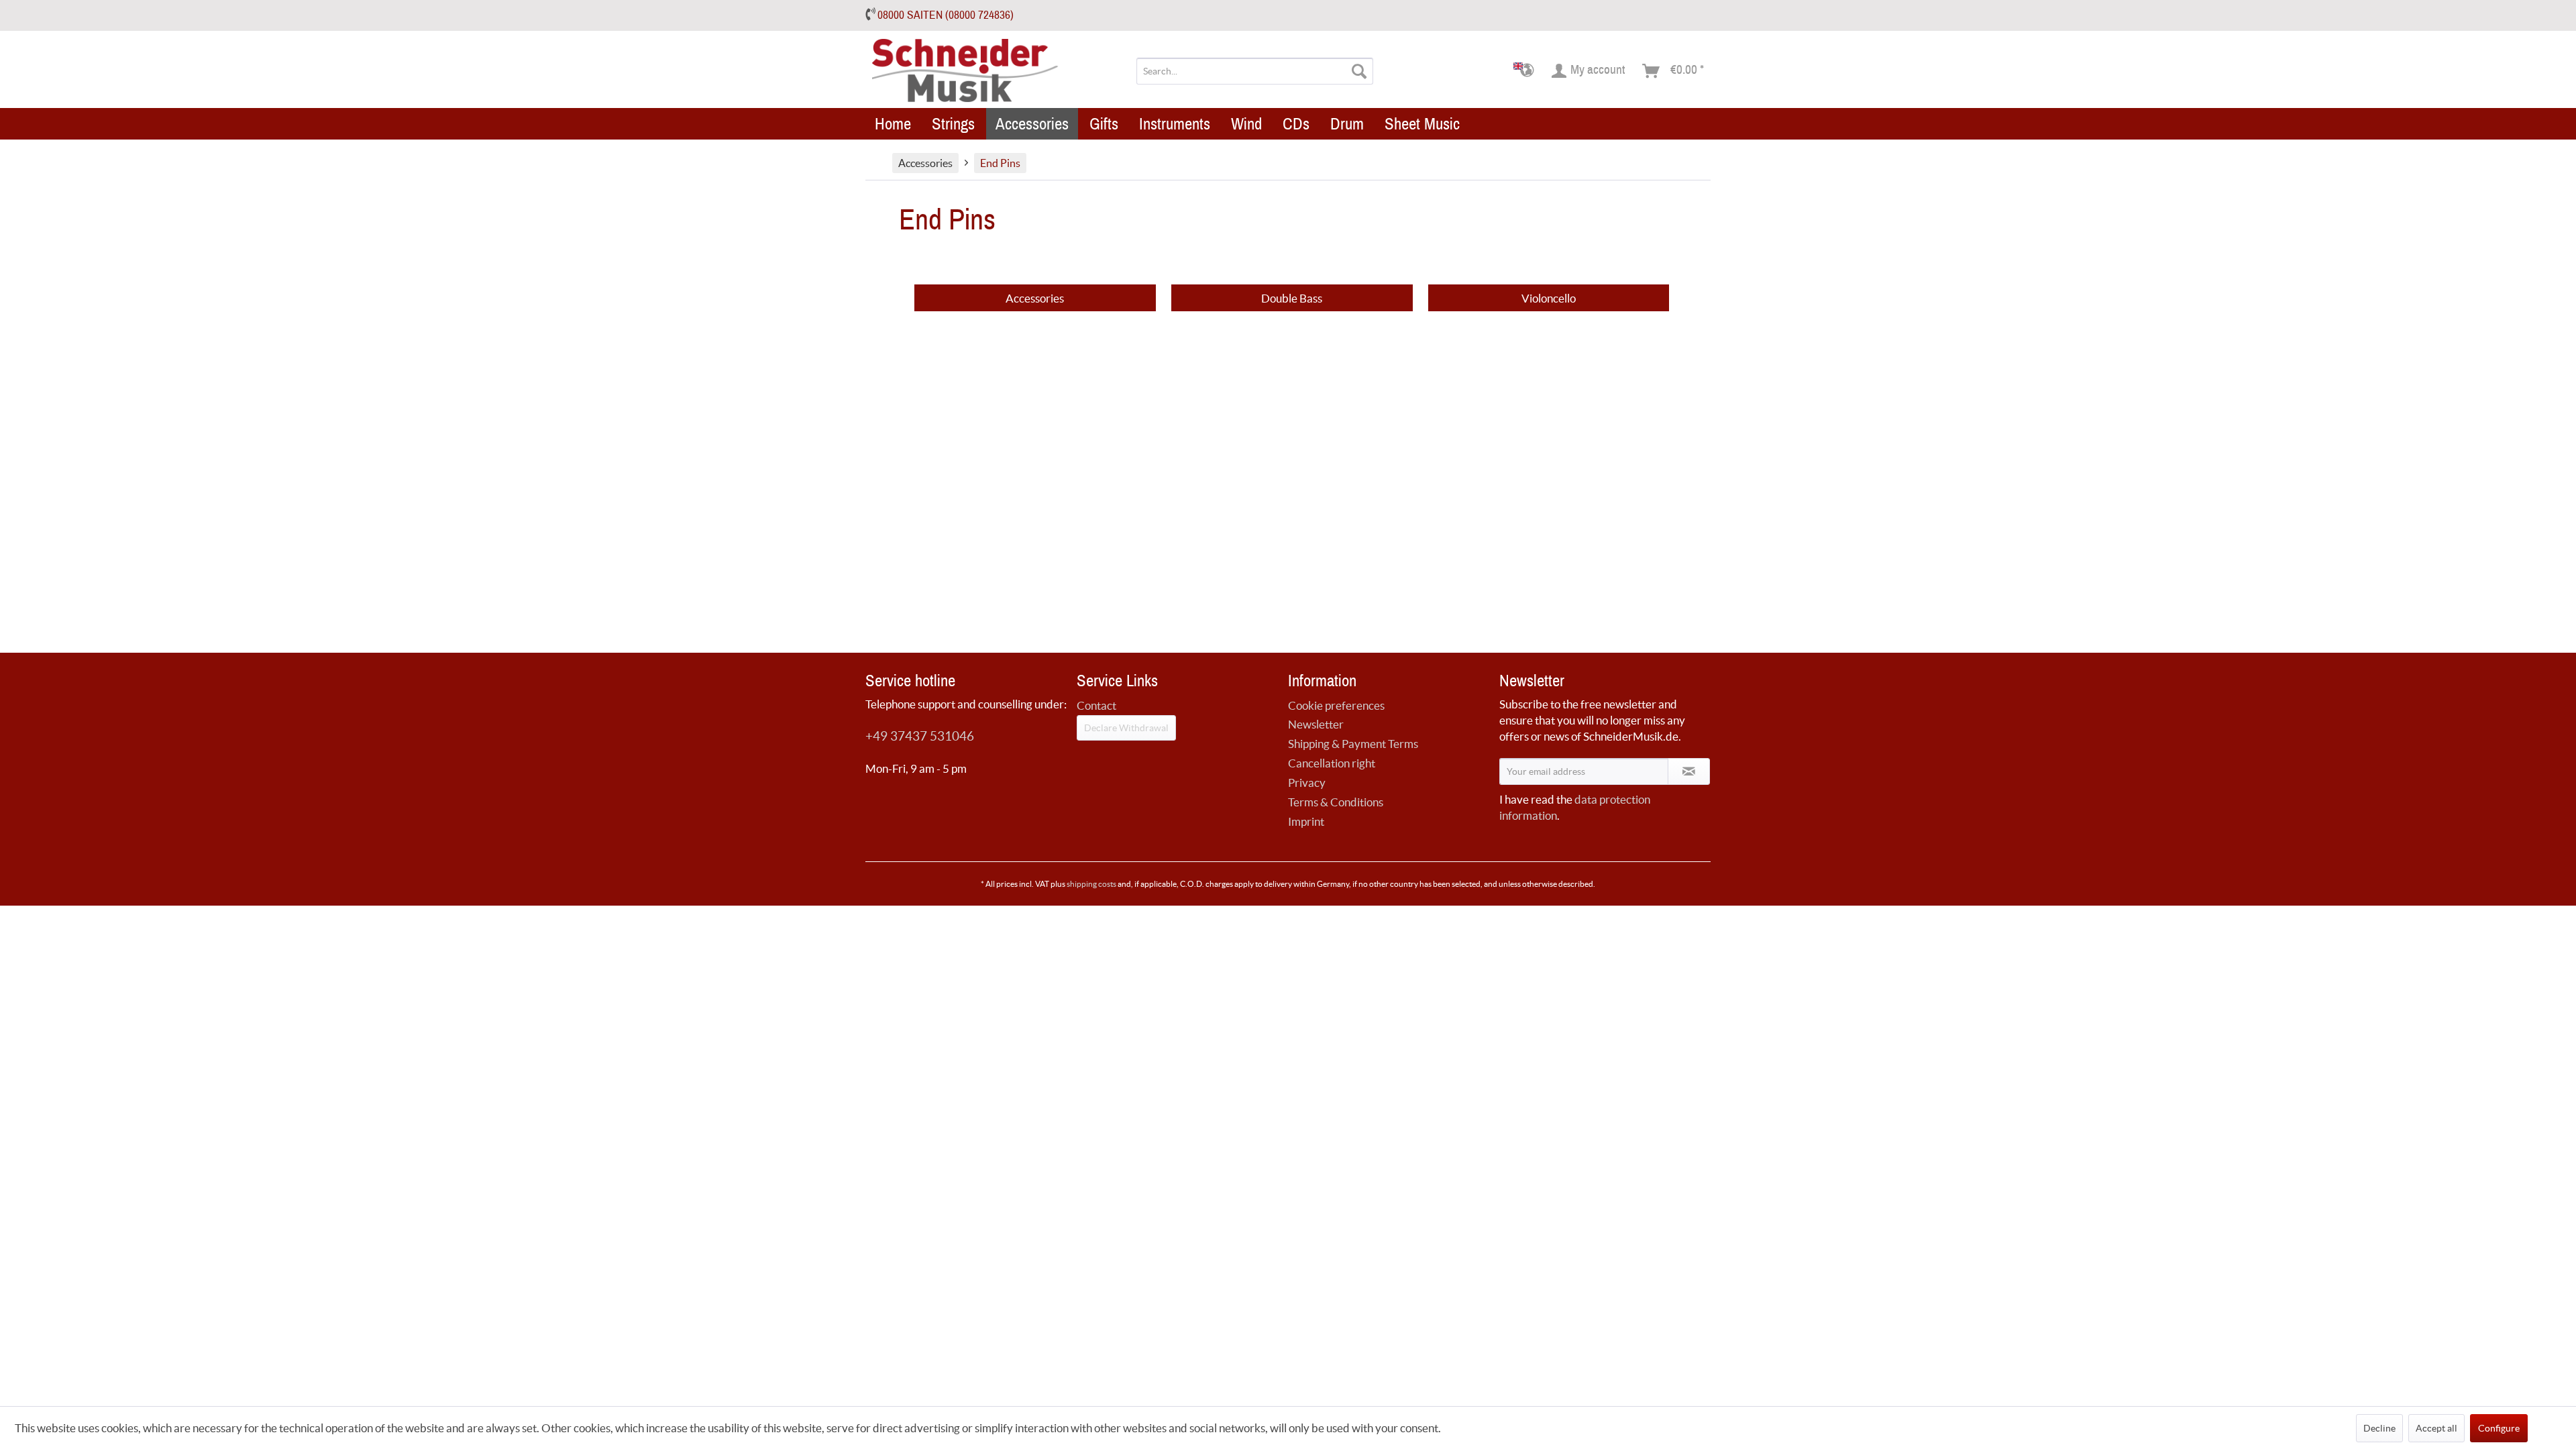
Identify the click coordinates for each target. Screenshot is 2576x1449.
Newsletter (1316, 724)
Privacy (1307, 783)
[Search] (1359, 71)
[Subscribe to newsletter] (1689, 771)
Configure (2499, 1428)
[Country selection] (1528, 71)
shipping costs (1091, 884)
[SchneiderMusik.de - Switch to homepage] (966, 71)
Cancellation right (1332, 763)
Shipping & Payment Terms (1353, 744)
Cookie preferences (1336, 705)
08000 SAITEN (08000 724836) (946, 15)
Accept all (2436, 1428)
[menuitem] (1255, 71)
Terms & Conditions (1336, 802)
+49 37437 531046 (920, 736)
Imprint (1306, 821)
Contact (1096, 705)
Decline (2379, 1428)
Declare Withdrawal (1126, 728)
